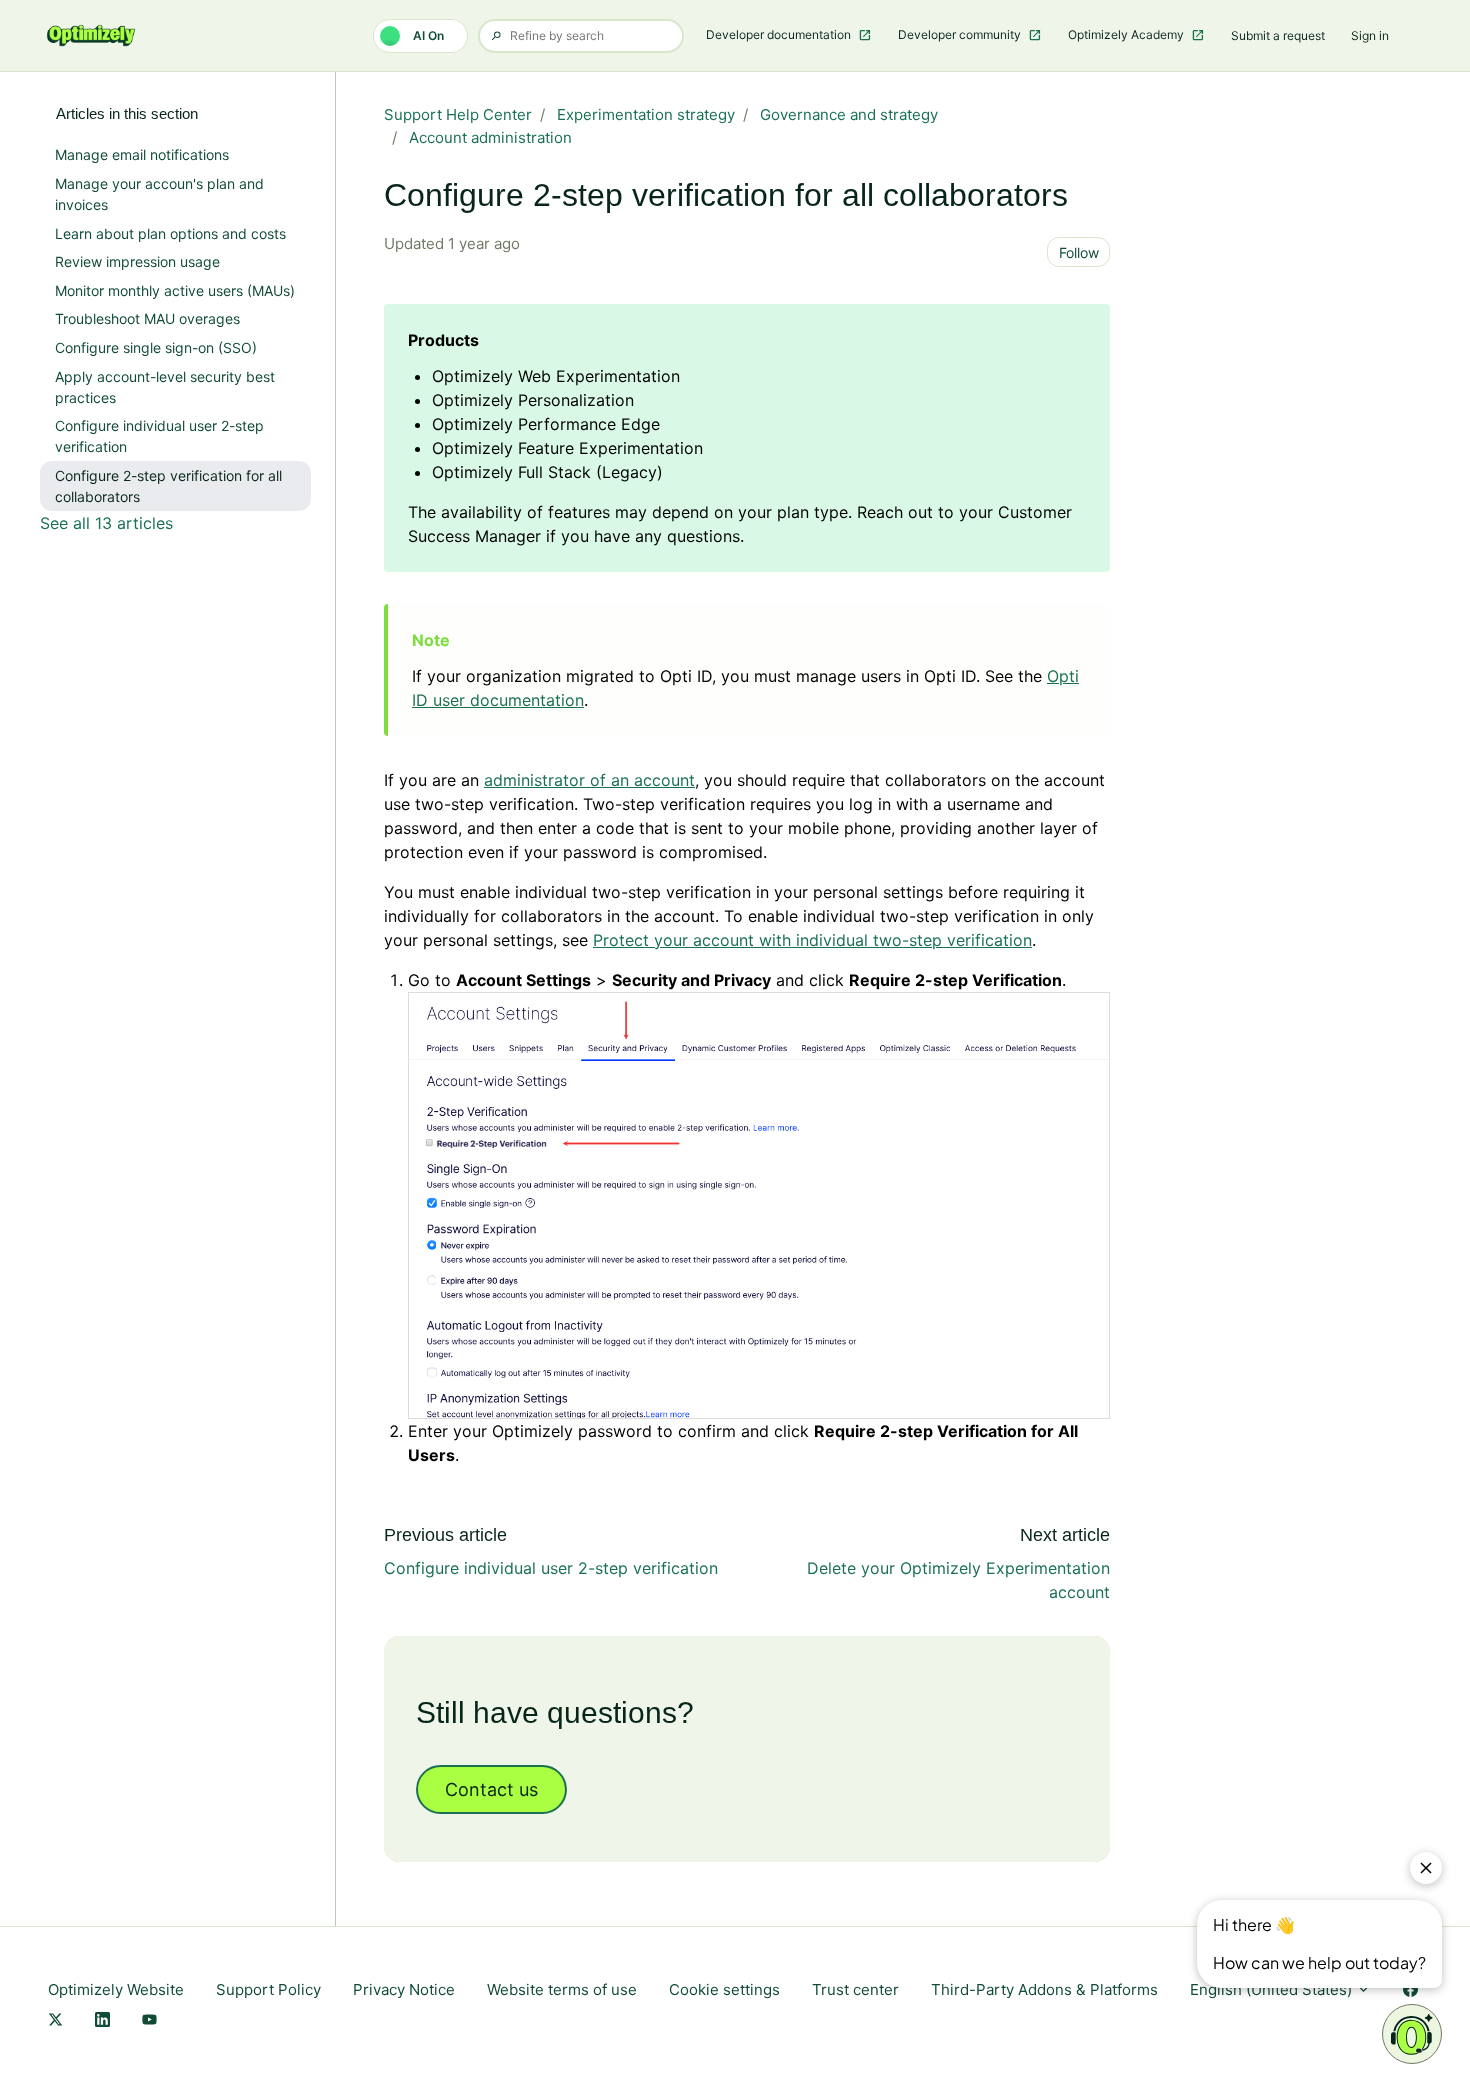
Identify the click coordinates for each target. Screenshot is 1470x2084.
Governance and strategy (849, 114)
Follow (1079, 252)
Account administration (490, 137)
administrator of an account (589, 780)
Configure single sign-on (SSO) (156, 347)
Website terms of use (562, 1989)
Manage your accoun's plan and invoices (159, 194)
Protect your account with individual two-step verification (812, 940)
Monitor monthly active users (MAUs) (175, 290)
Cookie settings (724, 1989)
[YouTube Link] (149, 2021)
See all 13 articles (106, 523)
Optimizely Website (116, 1989)
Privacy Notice (404, 1989)
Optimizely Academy (1127, 34)
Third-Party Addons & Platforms (1044, 1989)
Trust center (855, 1989)
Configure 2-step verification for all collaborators (168, 486)
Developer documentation (780, 34)
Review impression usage (137, 261)
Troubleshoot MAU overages (147, 318)
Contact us (491, 1789)
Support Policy (268, 1989)
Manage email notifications (142, 154)
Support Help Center (458, 114)
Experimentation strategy (646, 114)
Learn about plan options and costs (170, 233)
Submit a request (1278, 35)
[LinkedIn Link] (102, 2021)
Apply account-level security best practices (165, 387)
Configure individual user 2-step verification (551, 1568)
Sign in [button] (1370, 35)
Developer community (961, 34)
